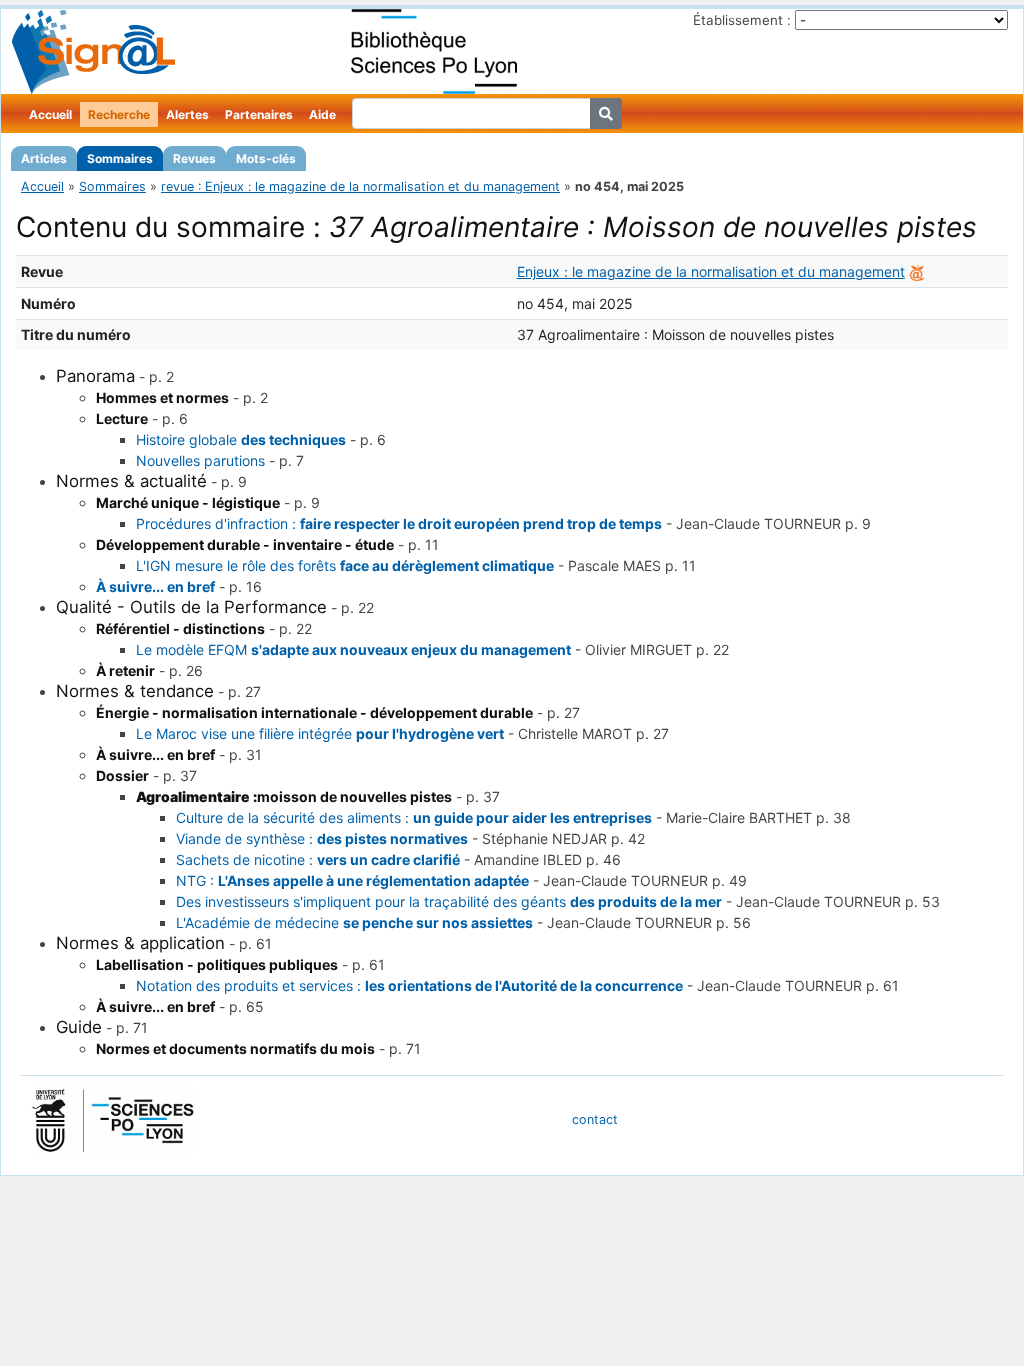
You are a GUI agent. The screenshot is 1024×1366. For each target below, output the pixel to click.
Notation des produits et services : (409, 985)
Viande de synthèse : (322, 838)
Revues (194, 158)
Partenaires (259, 114)
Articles (44, 158)
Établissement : (742, 20)
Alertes (187, 114)
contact (595, 1119)
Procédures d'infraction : (399, 523)
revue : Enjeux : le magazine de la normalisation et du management (360, 186)
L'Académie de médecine (354, 922)
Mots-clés (266, 158)
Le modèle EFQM (353, 649)
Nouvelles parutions (200, 460)
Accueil (50, 114)
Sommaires (120, 158)
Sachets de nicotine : (318, 859)
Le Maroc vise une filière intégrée (320, 733)
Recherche (119, 114)
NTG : (352, 880)
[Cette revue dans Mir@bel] (917, 271)
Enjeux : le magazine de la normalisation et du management (711, 271)
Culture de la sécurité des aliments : (414, 817)
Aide (322, 114)
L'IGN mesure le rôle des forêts (345, 565)
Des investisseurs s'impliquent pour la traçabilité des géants (449, 901)
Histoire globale (241, 439)
